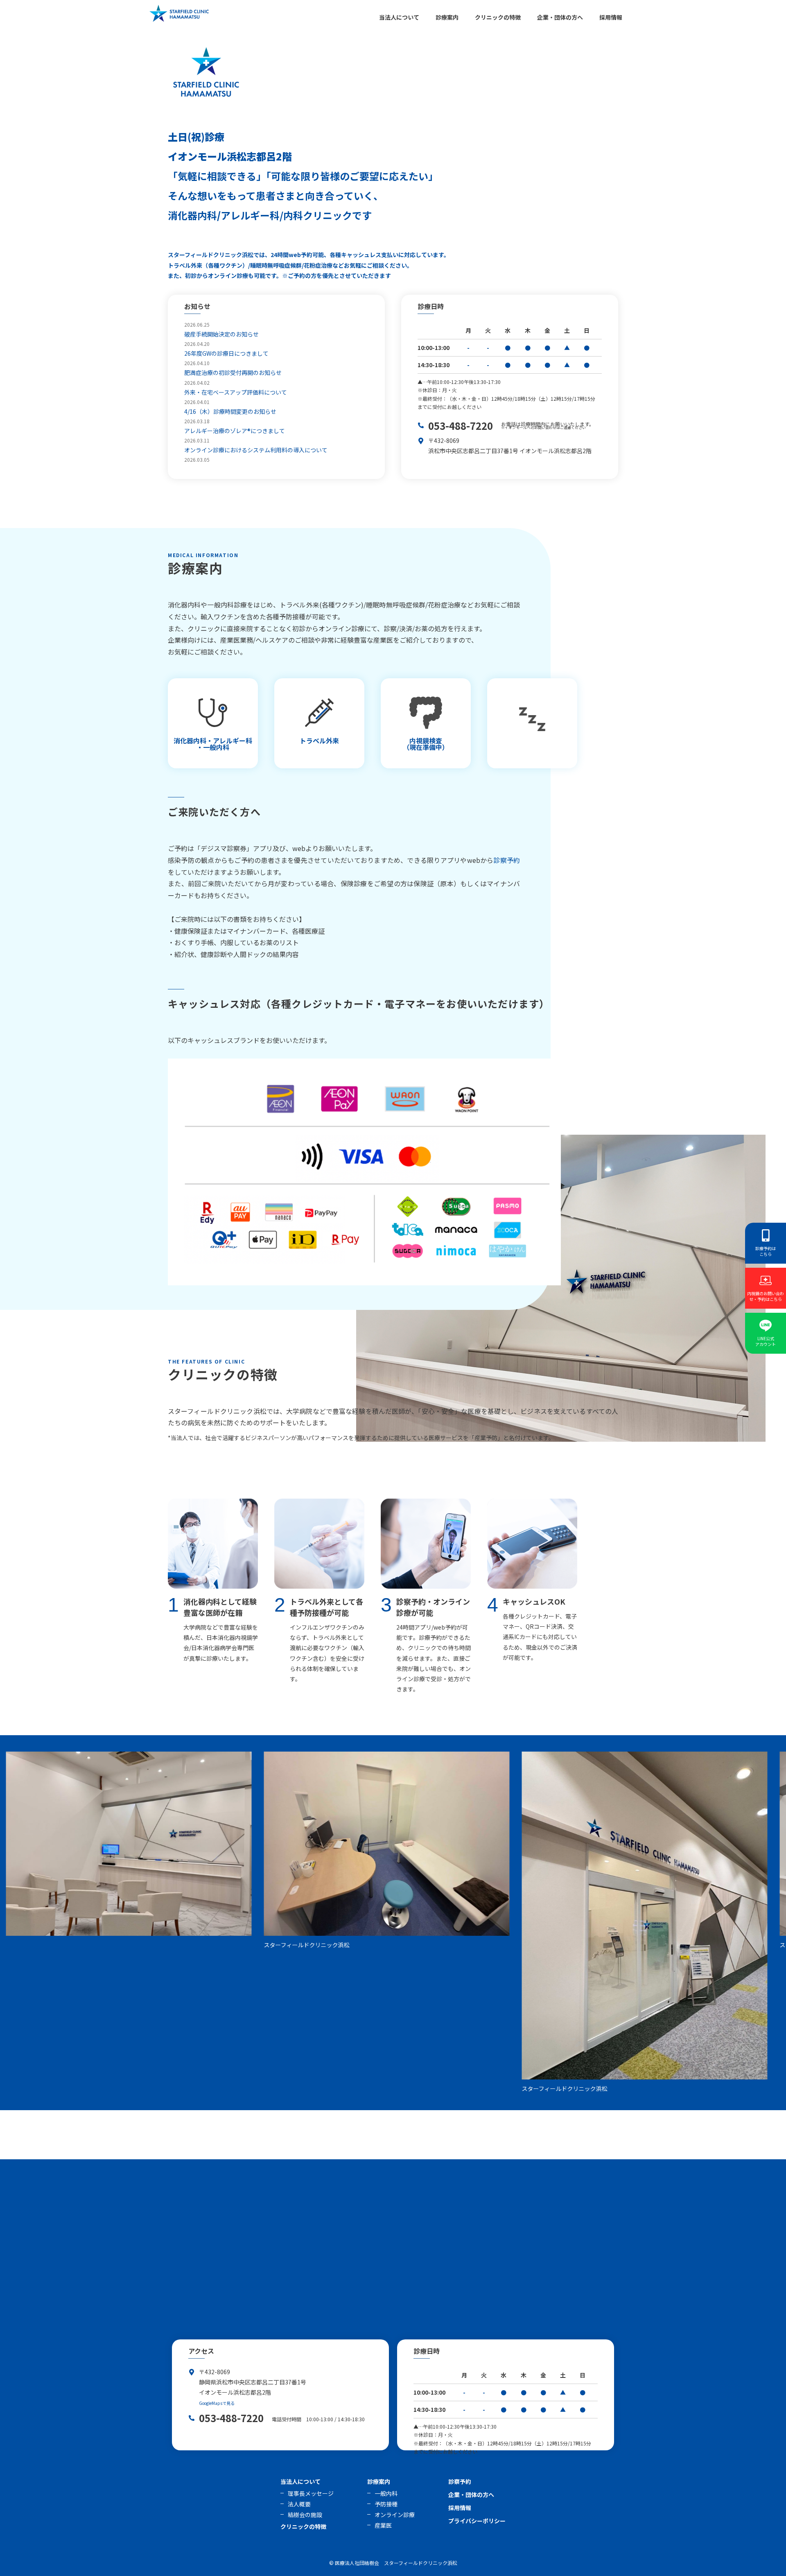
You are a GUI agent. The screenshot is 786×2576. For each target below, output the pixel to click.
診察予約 (507, 860)
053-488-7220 (461, 426)
